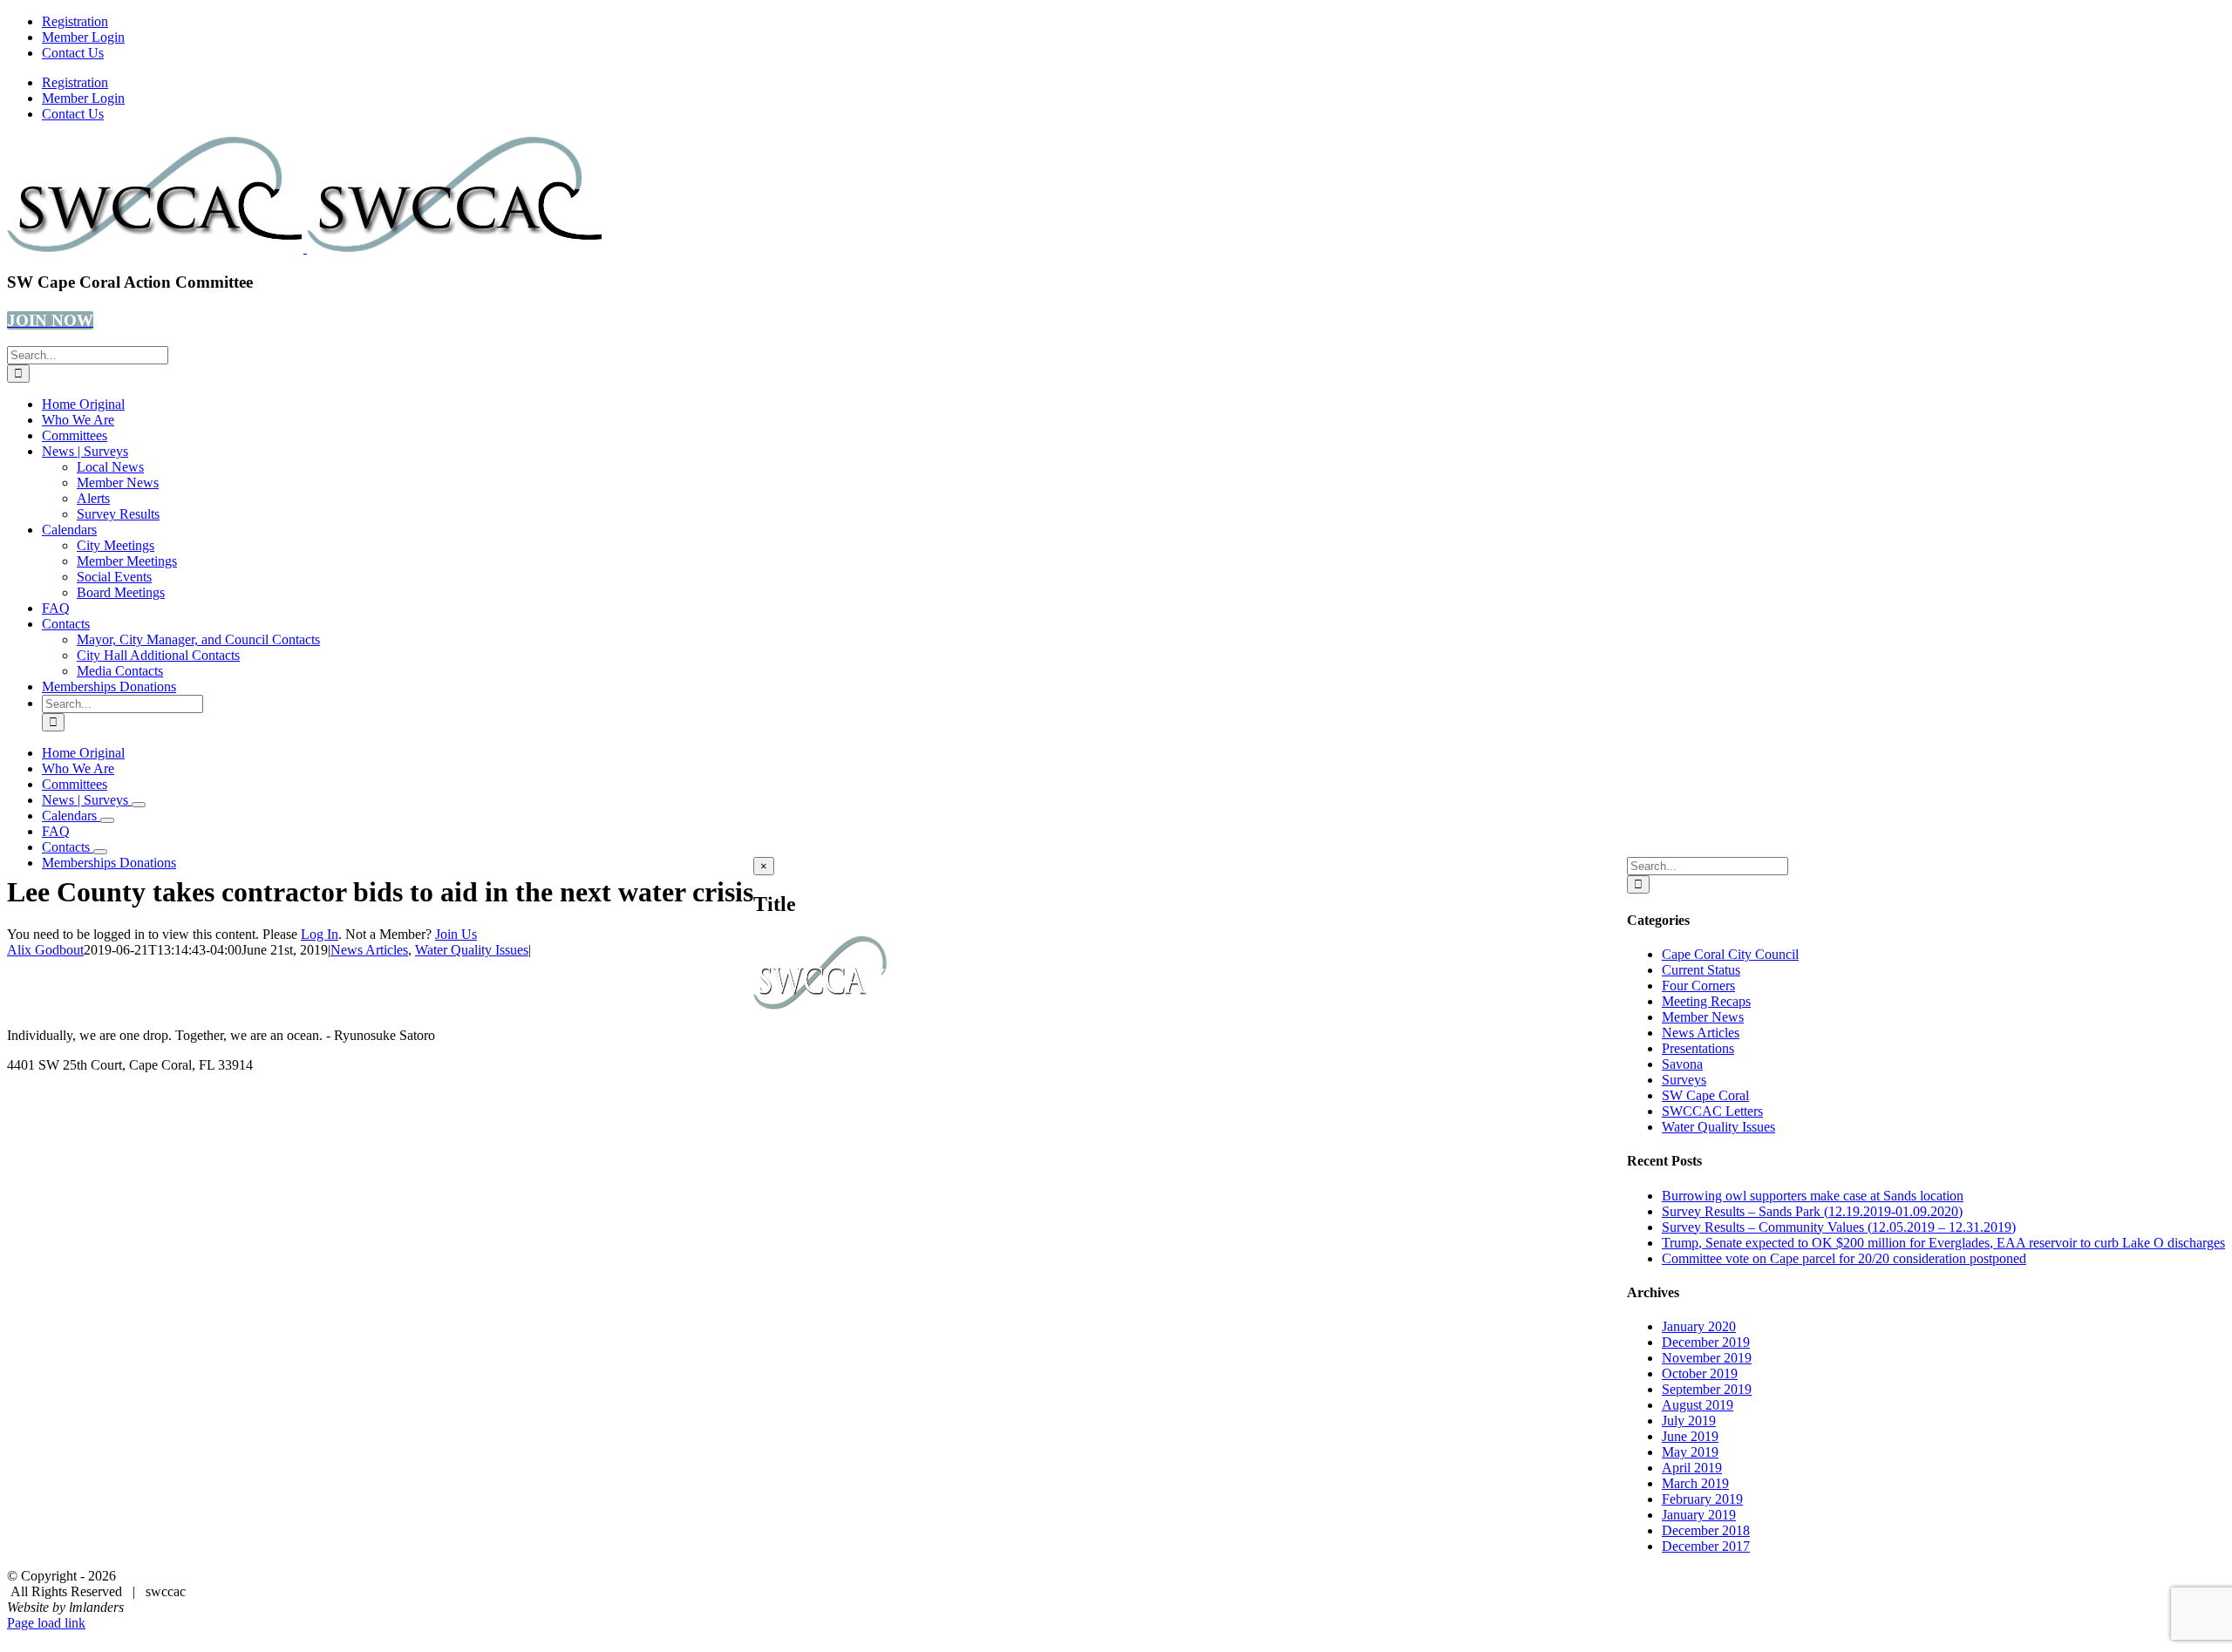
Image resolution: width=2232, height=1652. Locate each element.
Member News (1703, 1017)
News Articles (369, 950)
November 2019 (1707, 1358)
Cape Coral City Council (1730, 954)
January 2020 (1699, 1326)
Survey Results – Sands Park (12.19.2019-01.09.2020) (1812, 1211)
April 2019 (1692, 1468)
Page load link (46, 1623)
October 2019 (1700, 1373)
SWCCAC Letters (1712, 1111)
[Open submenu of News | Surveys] (139, 805)
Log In (320, 934)
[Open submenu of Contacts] (100, 852)
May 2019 (1690, 1452)
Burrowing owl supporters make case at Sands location (1813, 1196)
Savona (1682, 1064)
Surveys (1684, 1080)
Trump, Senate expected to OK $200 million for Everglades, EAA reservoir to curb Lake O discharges (1943, 1243)
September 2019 (1707, 1389)
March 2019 (1695, 1483)
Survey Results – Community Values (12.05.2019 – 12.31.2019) (1839, 1227)
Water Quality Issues (472, 950)
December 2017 (1706, 1546)
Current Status (1701, 970)
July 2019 (1689, 1421)
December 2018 (1706, 1530)
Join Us (456, 934)
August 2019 (1698, 1405)
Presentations (1698, 1048)
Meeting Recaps (1706, 1001)
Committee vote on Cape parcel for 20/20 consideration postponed (1844, 1258)
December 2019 (1706, 1342)
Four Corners (1698, 986)
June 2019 (1690, 1436)
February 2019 (1702, 1499)
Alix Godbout (45, 950)
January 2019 (1699, 1515)
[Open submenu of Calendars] (107, 820)
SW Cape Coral (1705, 1095)
